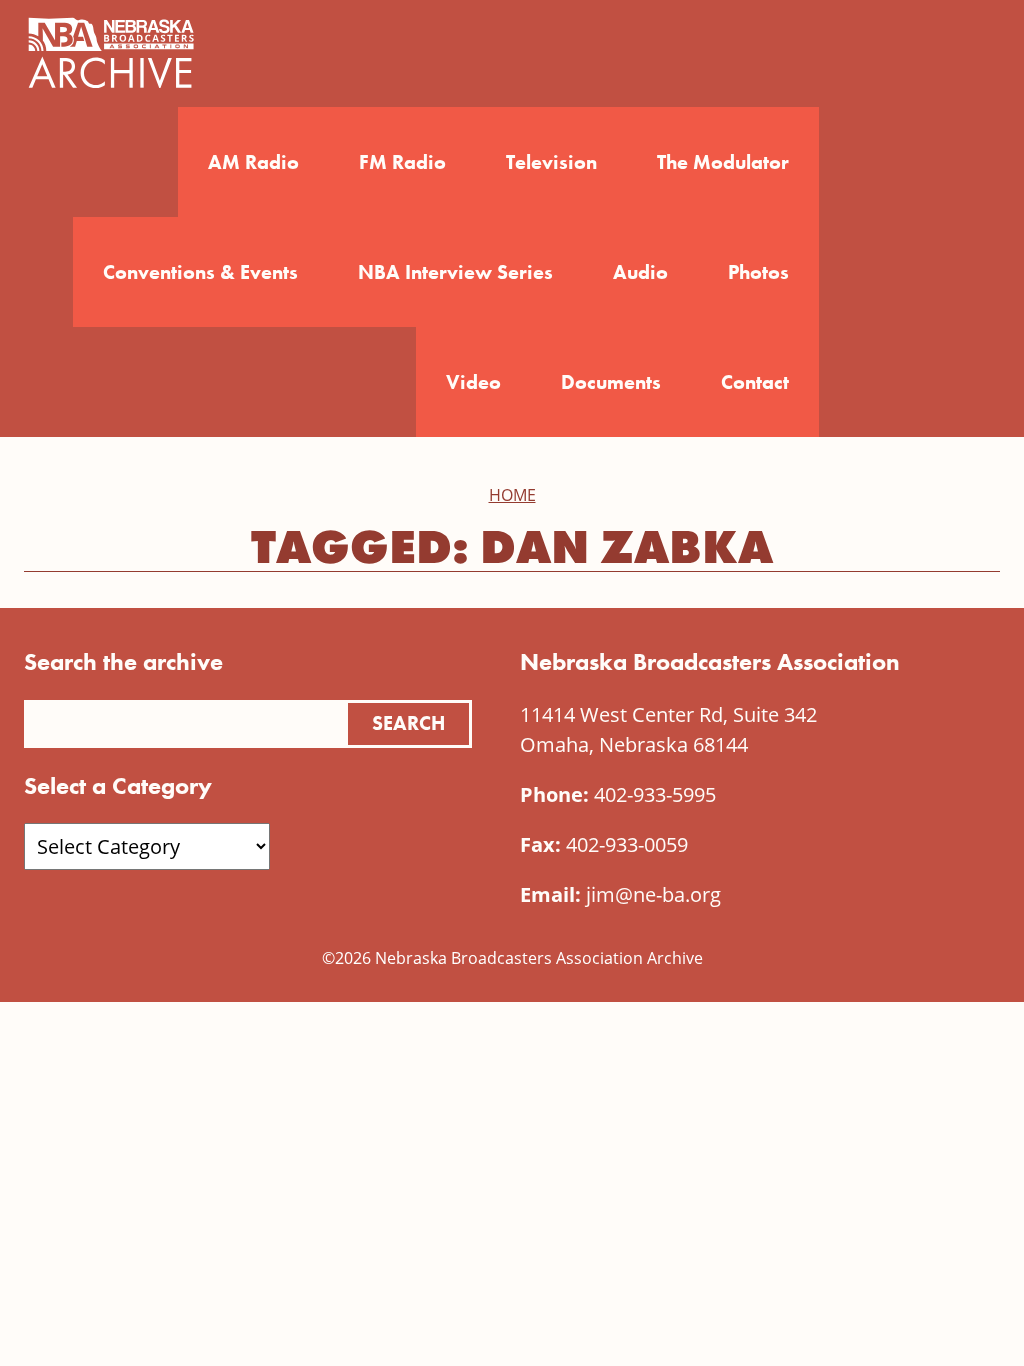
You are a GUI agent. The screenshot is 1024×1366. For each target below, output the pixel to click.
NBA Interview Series (455, 272)
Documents (611, 382)
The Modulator (723, 162)
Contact (755, 382)
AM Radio (253, 162)
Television (551, 162)
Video (473, 382)
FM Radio (402, 162)
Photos (758, 272)
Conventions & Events (200, 272)
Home (512, 495)
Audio (640, 272)
